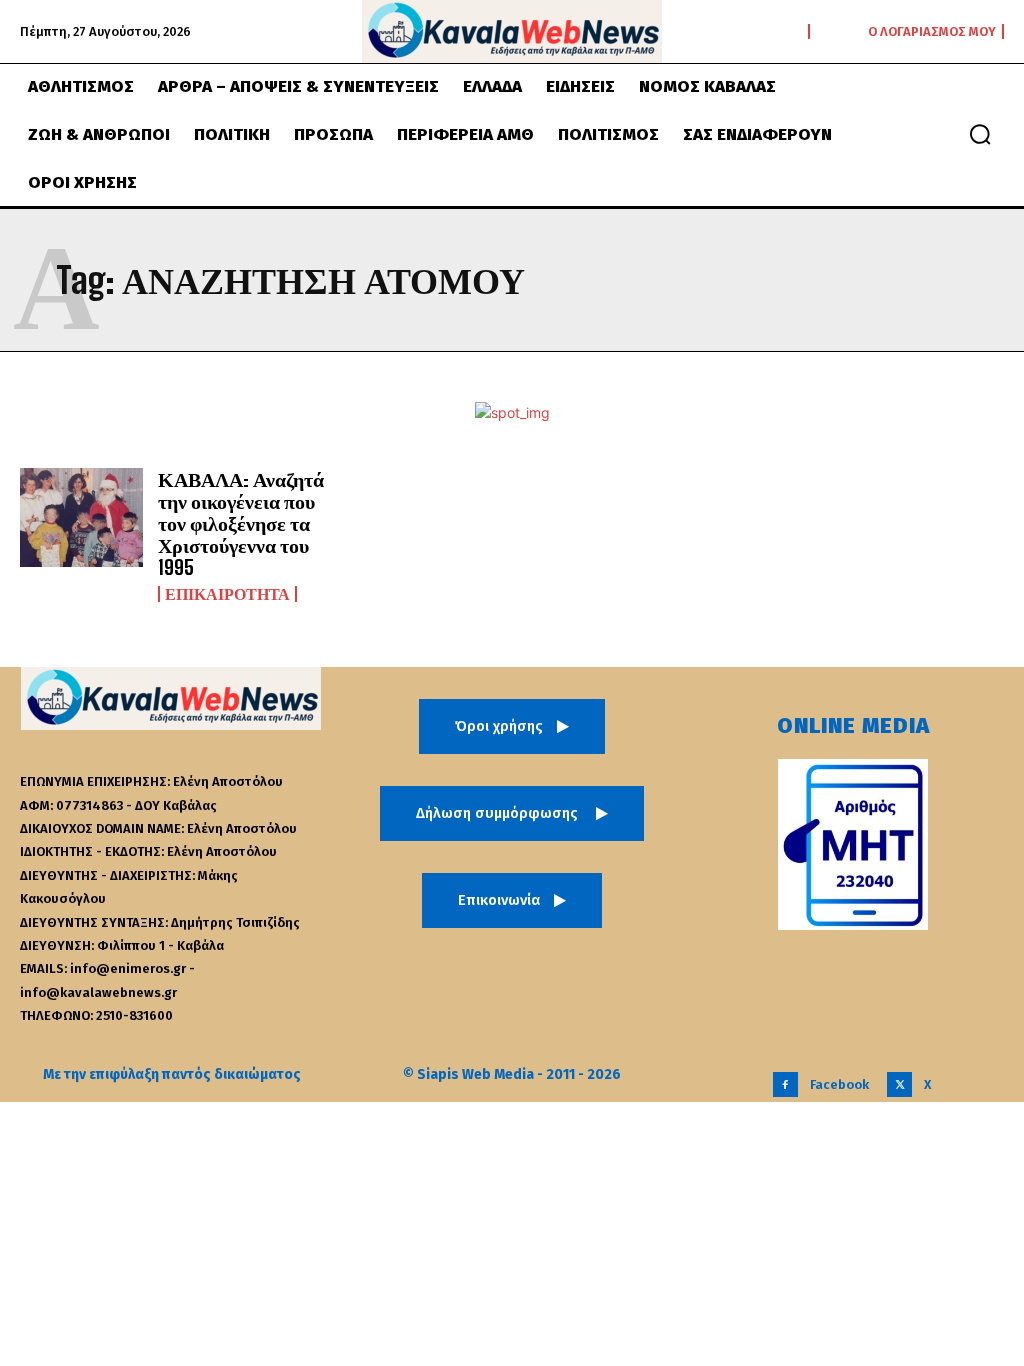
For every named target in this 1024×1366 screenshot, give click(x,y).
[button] (980, 134)
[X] (899, 1084)
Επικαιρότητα (227, 594)
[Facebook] (785, 1084)
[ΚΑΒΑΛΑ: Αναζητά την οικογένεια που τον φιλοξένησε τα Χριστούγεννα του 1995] (81, 517)
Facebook (839, 1084)
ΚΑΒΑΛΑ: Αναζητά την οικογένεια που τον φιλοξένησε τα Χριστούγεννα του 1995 (241, 523)
